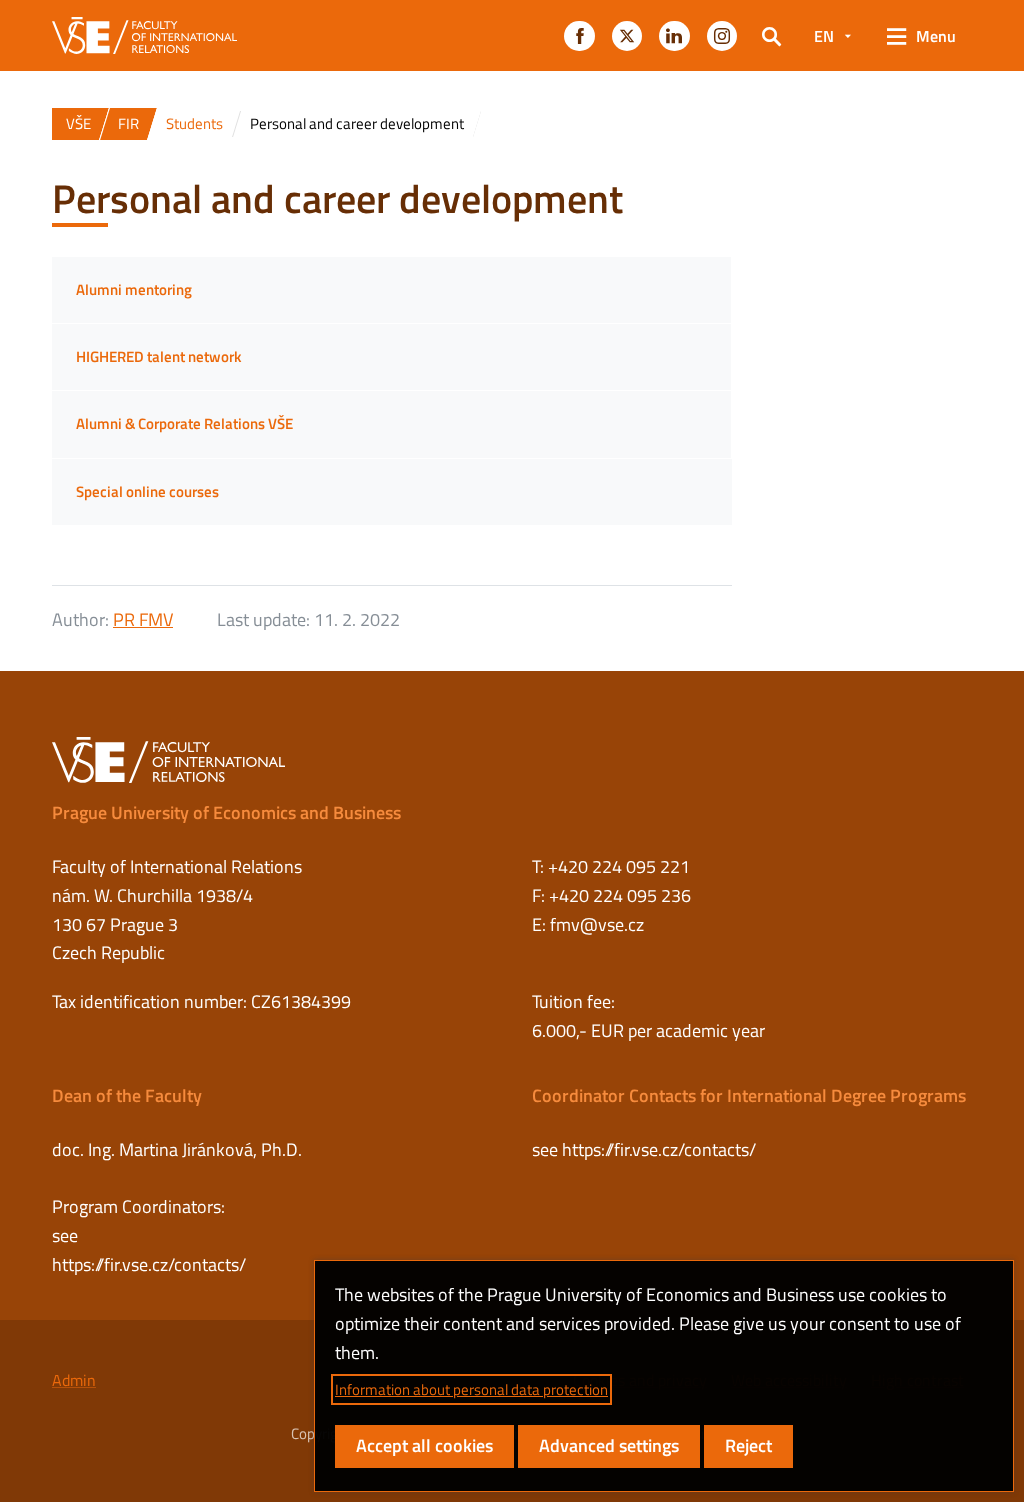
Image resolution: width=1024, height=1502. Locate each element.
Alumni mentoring (134, 289)
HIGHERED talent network (158, 356)
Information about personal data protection (471, 1389)
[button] (579, 36)
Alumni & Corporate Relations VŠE (184, 423)
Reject (748, 1445)
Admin (74, 1380)
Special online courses (147, 491)
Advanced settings (609, 1445)
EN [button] (824, 36)
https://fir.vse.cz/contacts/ (149, 1264)
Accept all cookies (424, 1445)
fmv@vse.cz (597, 924)
